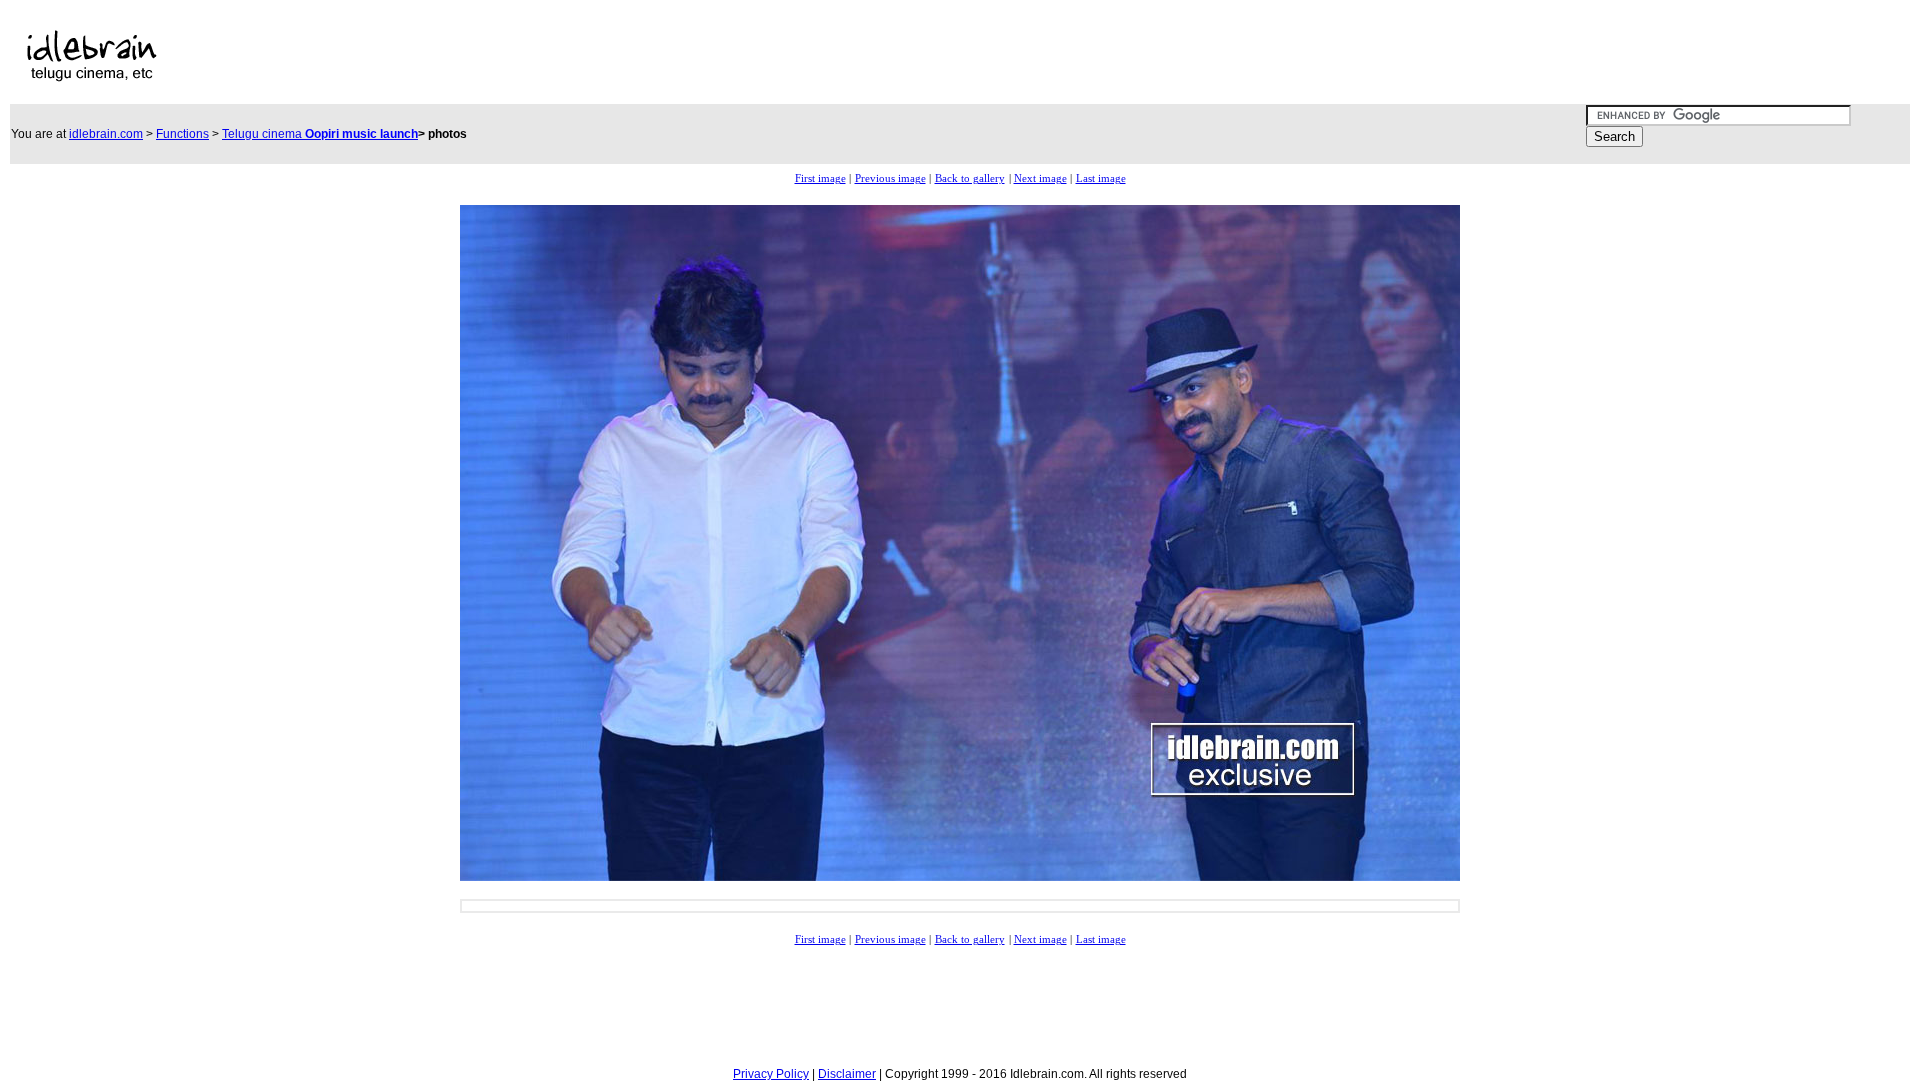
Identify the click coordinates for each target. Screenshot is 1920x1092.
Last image (1101, 178)
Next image (1040, 178)
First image (820, 178)
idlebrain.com (106, 134)
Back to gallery (970, 178)
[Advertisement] (722, 56)
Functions (182, 134)
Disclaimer (847, 1074)
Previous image (890, 178)
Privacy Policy (771, 1074)
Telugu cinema (320, 134)
